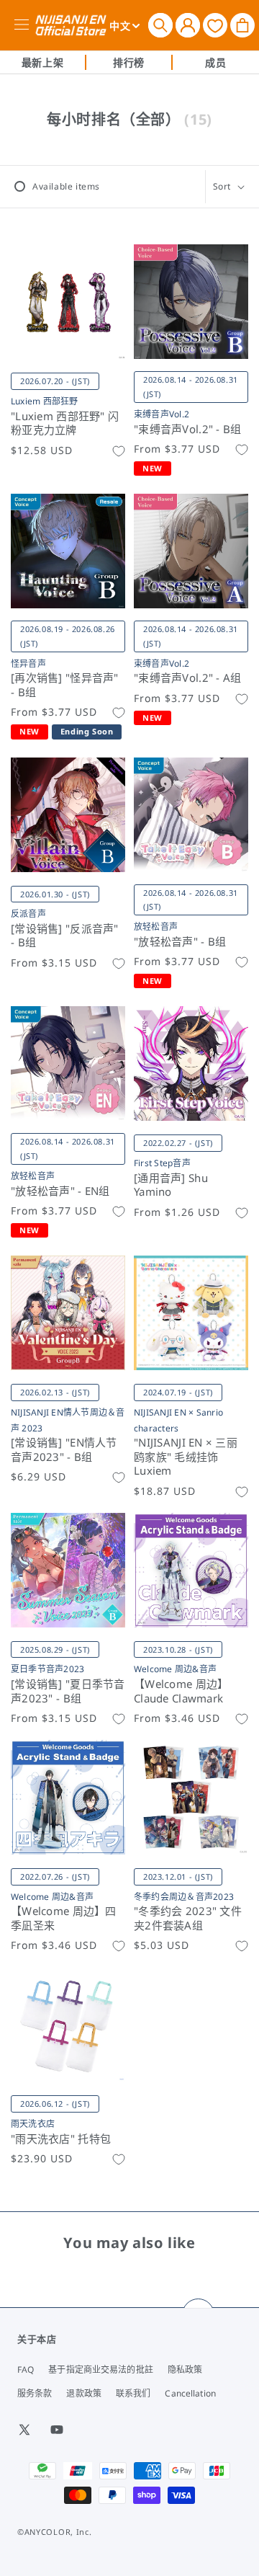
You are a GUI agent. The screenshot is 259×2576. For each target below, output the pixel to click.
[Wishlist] (215, 25)
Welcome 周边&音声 (175, 1669)
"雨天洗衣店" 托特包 (61, 2139)
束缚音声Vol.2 (162, 414)
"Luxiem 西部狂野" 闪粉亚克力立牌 (65, 423)
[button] (160, 25)
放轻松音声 (156, 927)
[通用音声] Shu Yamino (171, 1185)
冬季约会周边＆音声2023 (184, 1897)
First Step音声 (162, 1163)
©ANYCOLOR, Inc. (55, 2532)
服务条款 (35, 2393)
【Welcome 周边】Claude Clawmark (181, 1691)
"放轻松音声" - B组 (180, 942)
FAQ (26, 2370)
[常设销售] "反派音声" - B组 (65, 936)
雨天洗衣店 (33, 2124)
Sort (222, 186)
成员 (215, 62)
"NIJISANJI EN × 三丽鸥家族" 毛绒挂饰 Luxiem (186, 1457)
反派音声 (28, 914)
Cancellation (190, 2393)
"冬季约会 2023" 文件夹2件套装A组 (188, 1918)
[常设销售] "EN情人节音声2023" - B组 (64, 1450)
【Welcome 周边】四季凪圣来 (64, 1918)
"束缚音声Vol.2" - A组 (187, 678)
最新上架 (42, 62)
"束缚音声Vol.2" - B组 (187, 429)
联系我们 (133, 2393)
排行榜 (129, 62)
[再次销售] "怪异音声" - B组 (65, 685)
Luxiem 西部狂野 (45, 401)
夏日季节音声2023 (47, 1669)
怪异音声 (28, 663)
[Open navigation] (24, 25)
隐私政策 (185, 2370)
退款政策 (83, 2393)
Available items (66, 186)
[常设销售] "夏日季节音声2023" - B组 (68, 1691)
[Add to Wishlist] (119, 451)
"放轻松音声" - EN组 (60, 1191)
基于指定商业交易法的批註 (100, 2370)
